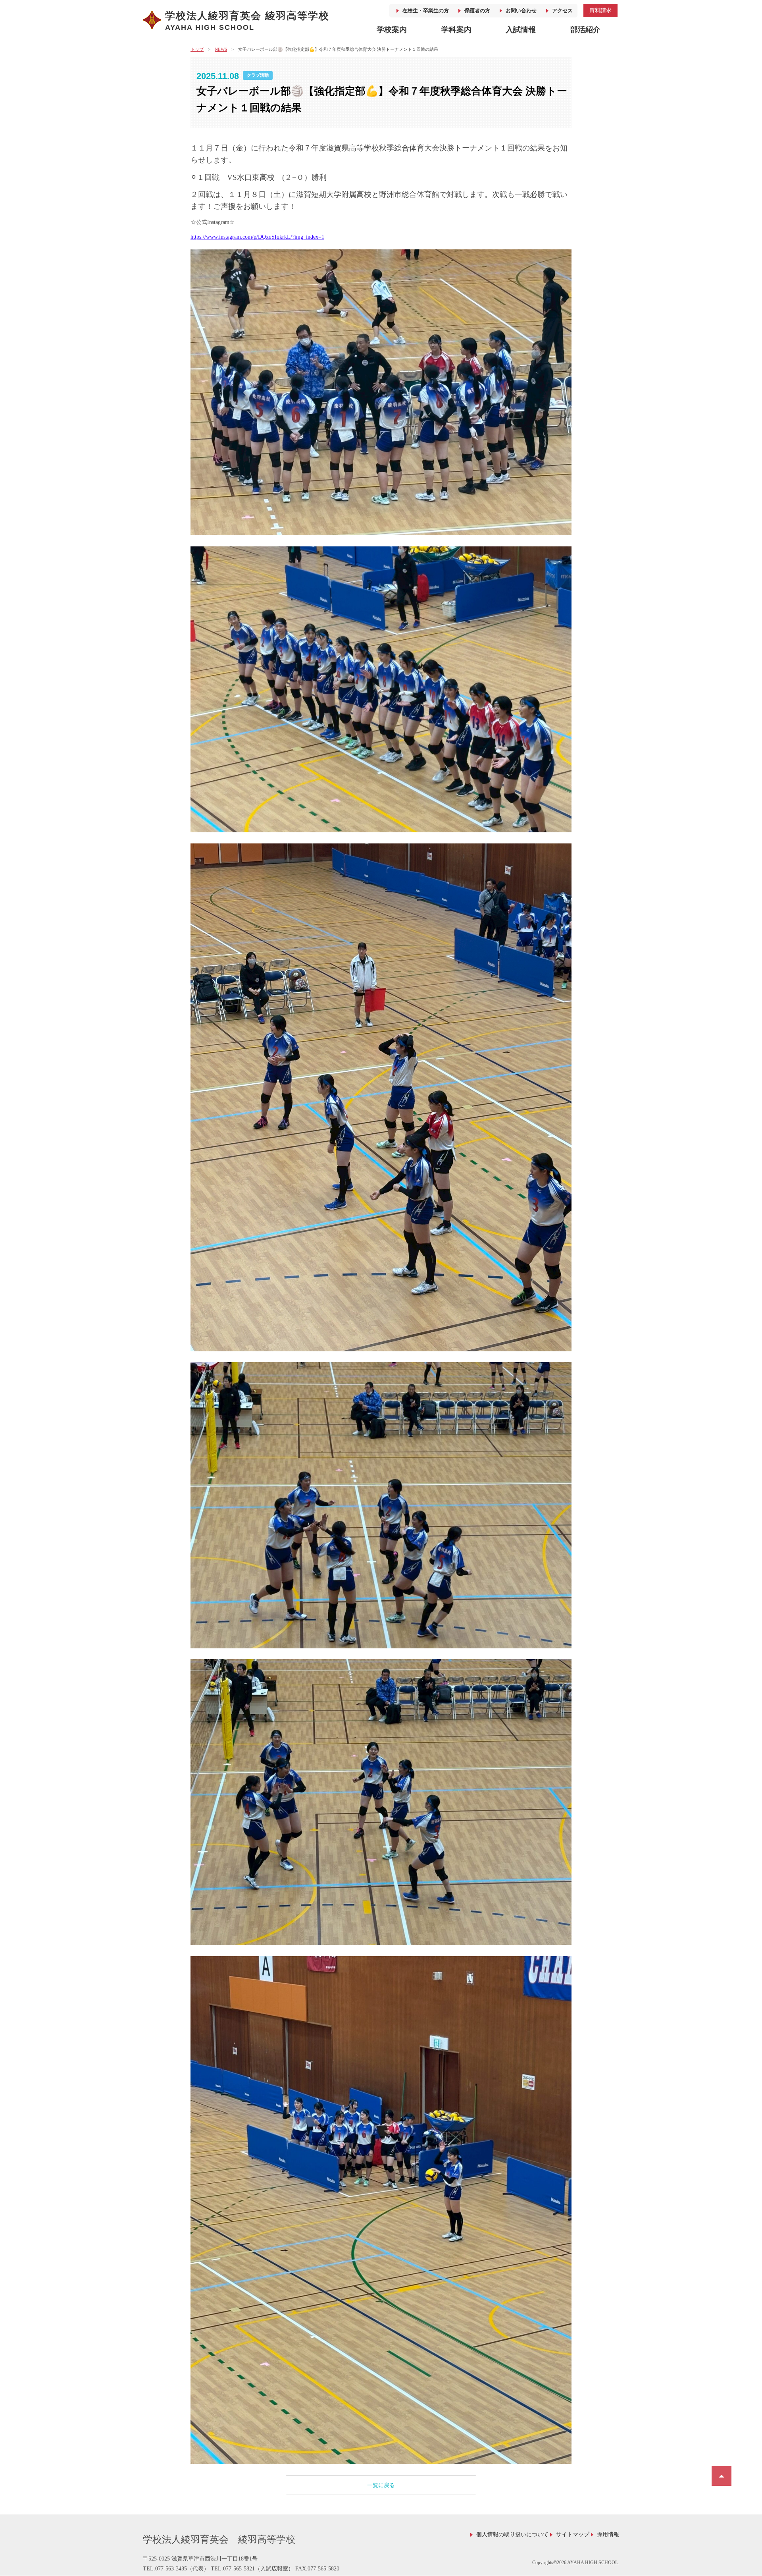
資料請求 (600, 10)
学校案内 (392, 30)
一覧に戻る (381, 2485)
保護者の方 (477, 11)
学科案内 (456, 30)
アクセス (562, 11)
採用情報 (608, 2535)
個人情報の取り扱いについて (512, 2535)
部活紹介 (585, 30)
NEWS (221, 49)
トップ (197, 49)
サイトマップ (573, 2535)
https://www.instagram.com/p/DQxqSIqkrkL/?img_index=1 (257, 237)
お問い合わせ (521, 11)
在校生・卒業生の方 (426, 11)
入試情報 (521, 30)
